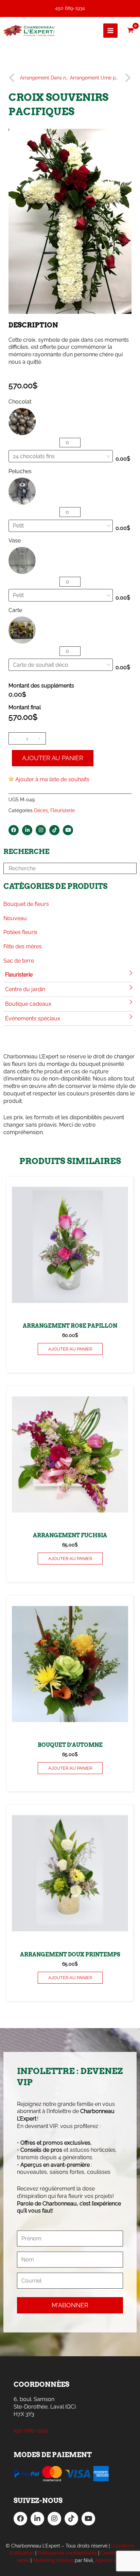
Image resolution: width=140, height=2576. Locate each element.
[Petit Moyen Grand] (61, 526)
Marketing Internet (53, 2560)
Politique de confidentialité (67, 2553)
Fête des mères (23, 946)
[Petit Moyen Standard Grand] (61, 595)
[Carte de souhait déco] (61, 665)
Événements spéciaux (33, 1018)
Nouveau (15, 918)
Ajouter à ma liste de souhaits (52, 779)
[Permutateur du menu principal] (110, 31)
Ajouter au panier (53, 758)
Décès (41, 810)
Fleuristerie (19, 975)
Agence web (109, 2560)
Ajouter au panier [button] (70, 1349)
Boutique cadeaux (28, 1004)
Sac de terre (19, 961)
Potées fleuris (20, 932)
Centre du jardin (25, 989)
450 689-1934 (70, 8)
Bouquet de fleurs (26, 904)
